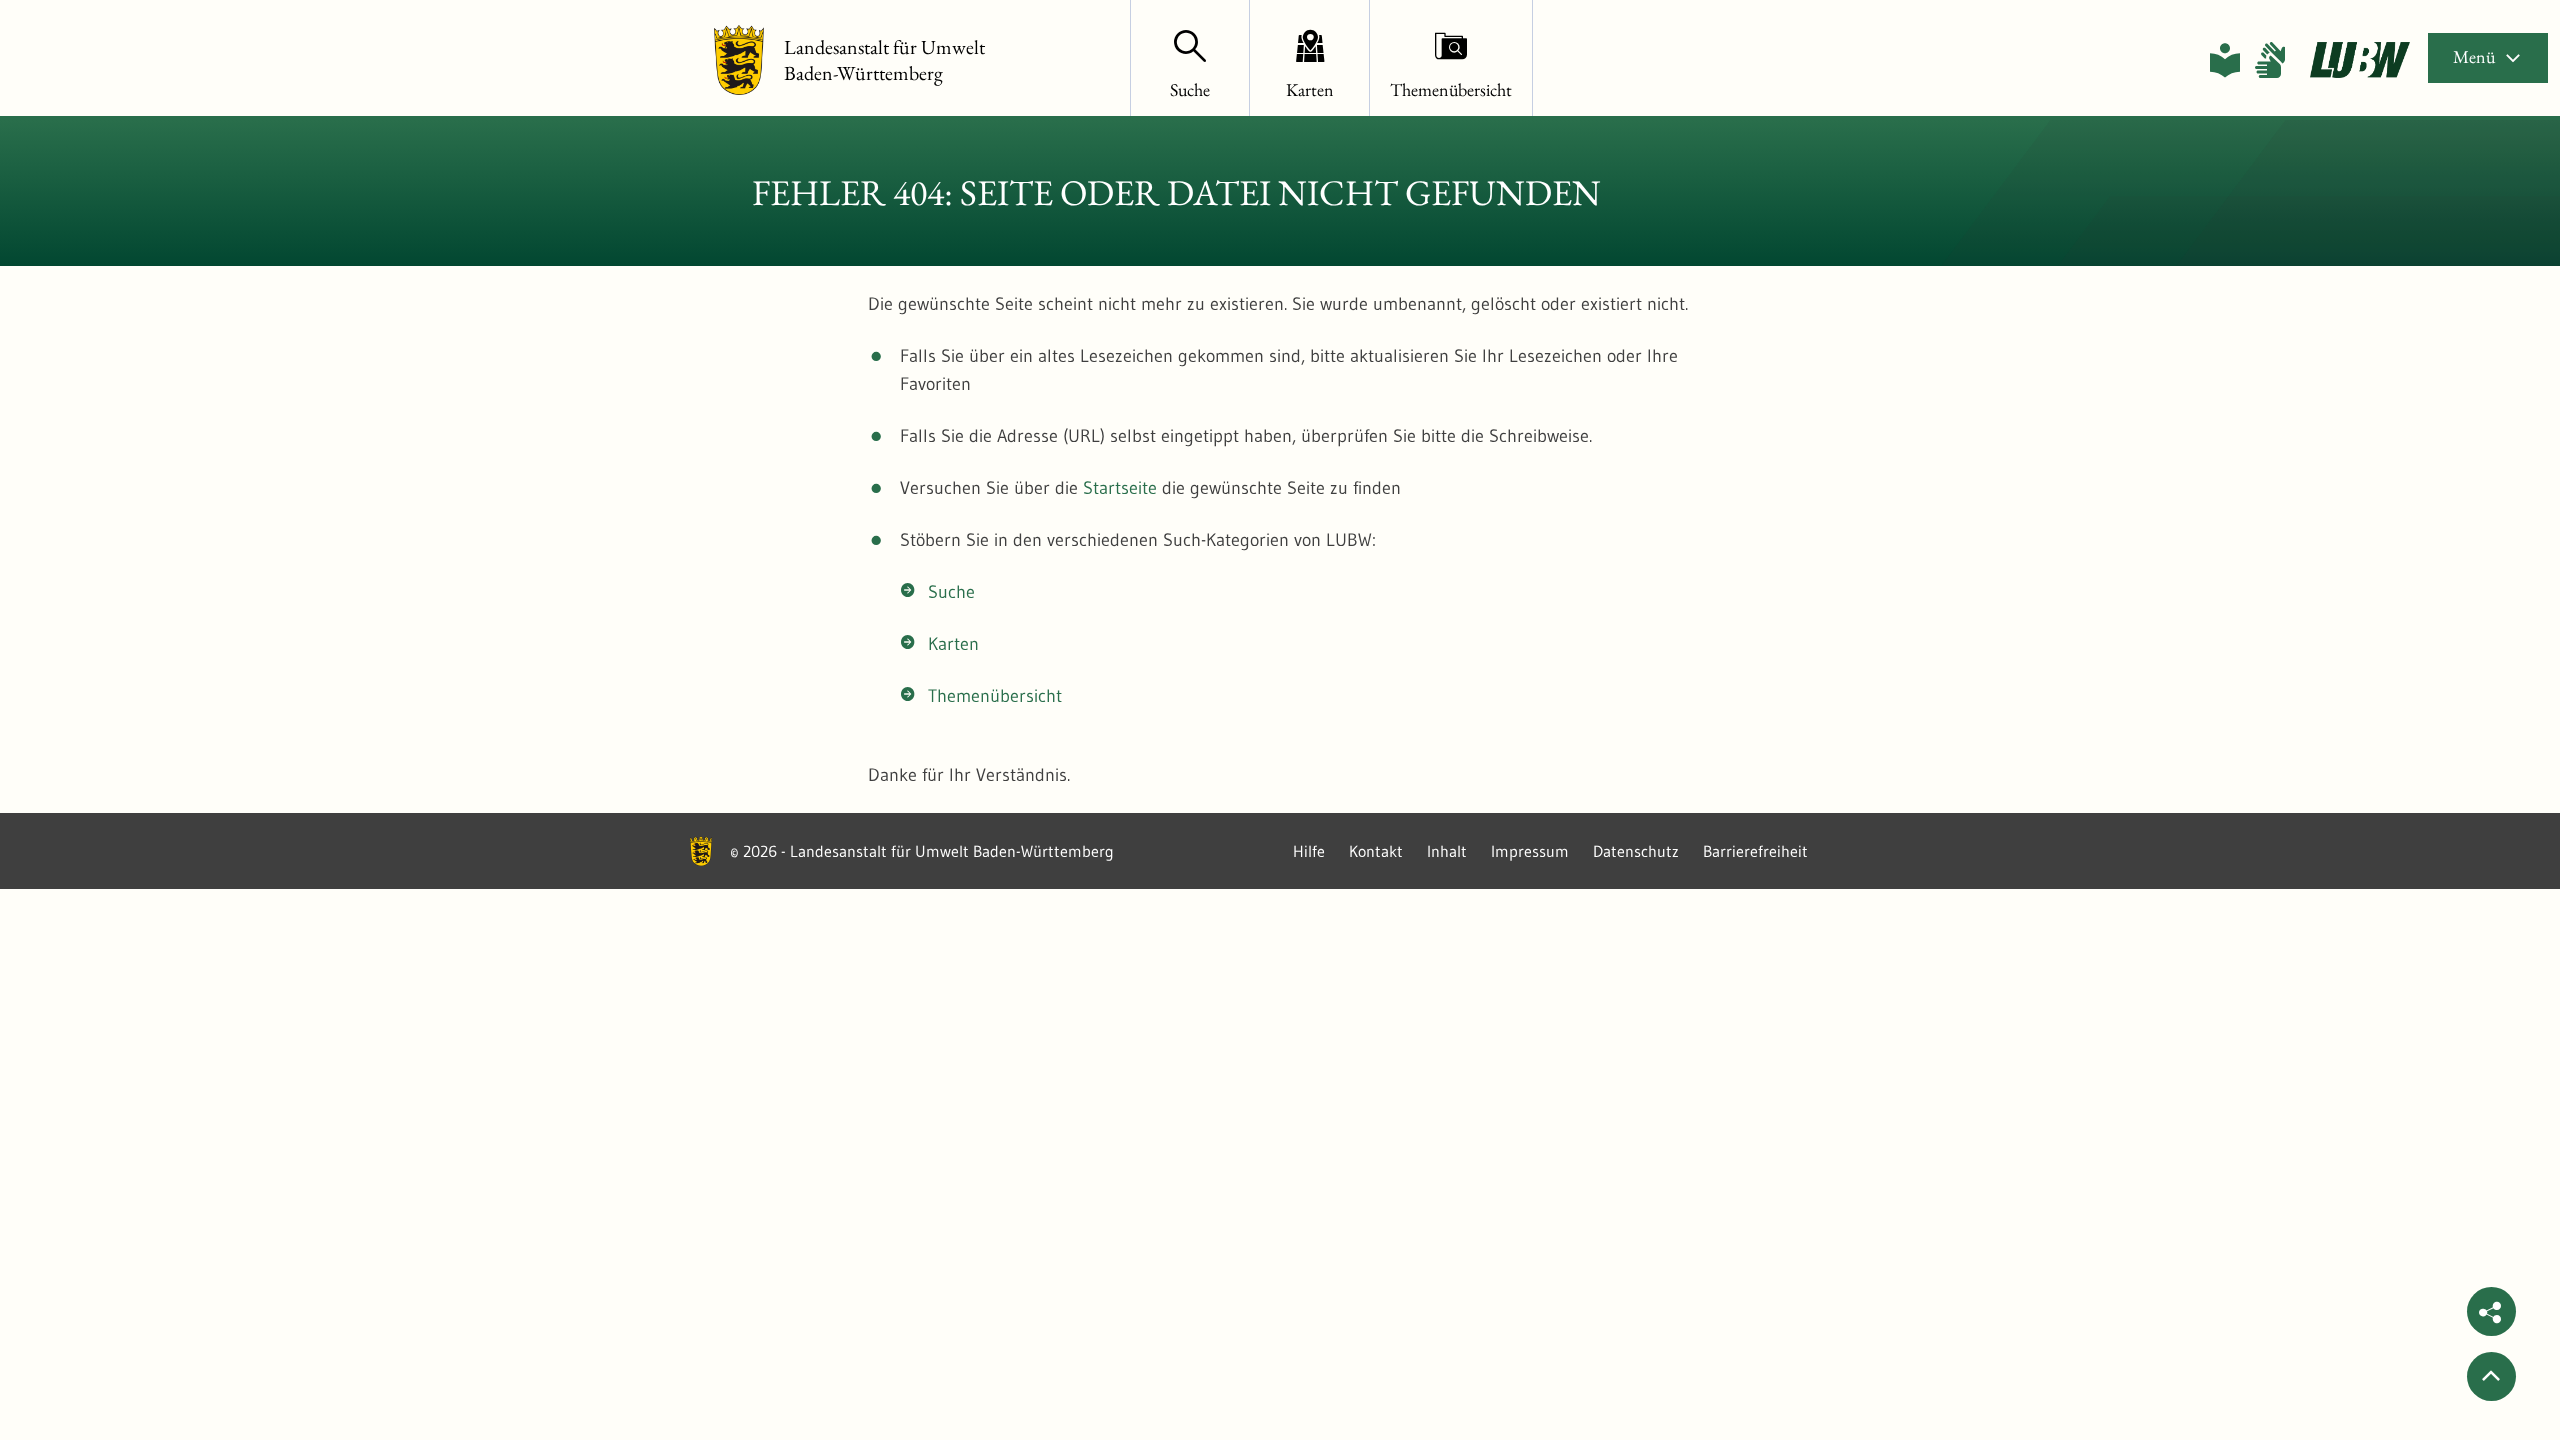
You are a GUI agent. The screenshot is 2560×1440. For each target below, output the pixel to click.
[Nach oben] (2491, 1376)
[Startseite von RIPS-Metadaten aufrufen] (2360, 60)
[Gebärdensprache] (2270, 60)
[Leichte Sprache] (2225, 60)
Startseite (1120, 488)
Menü (2474, 56)
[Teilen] (2491, 1311)
